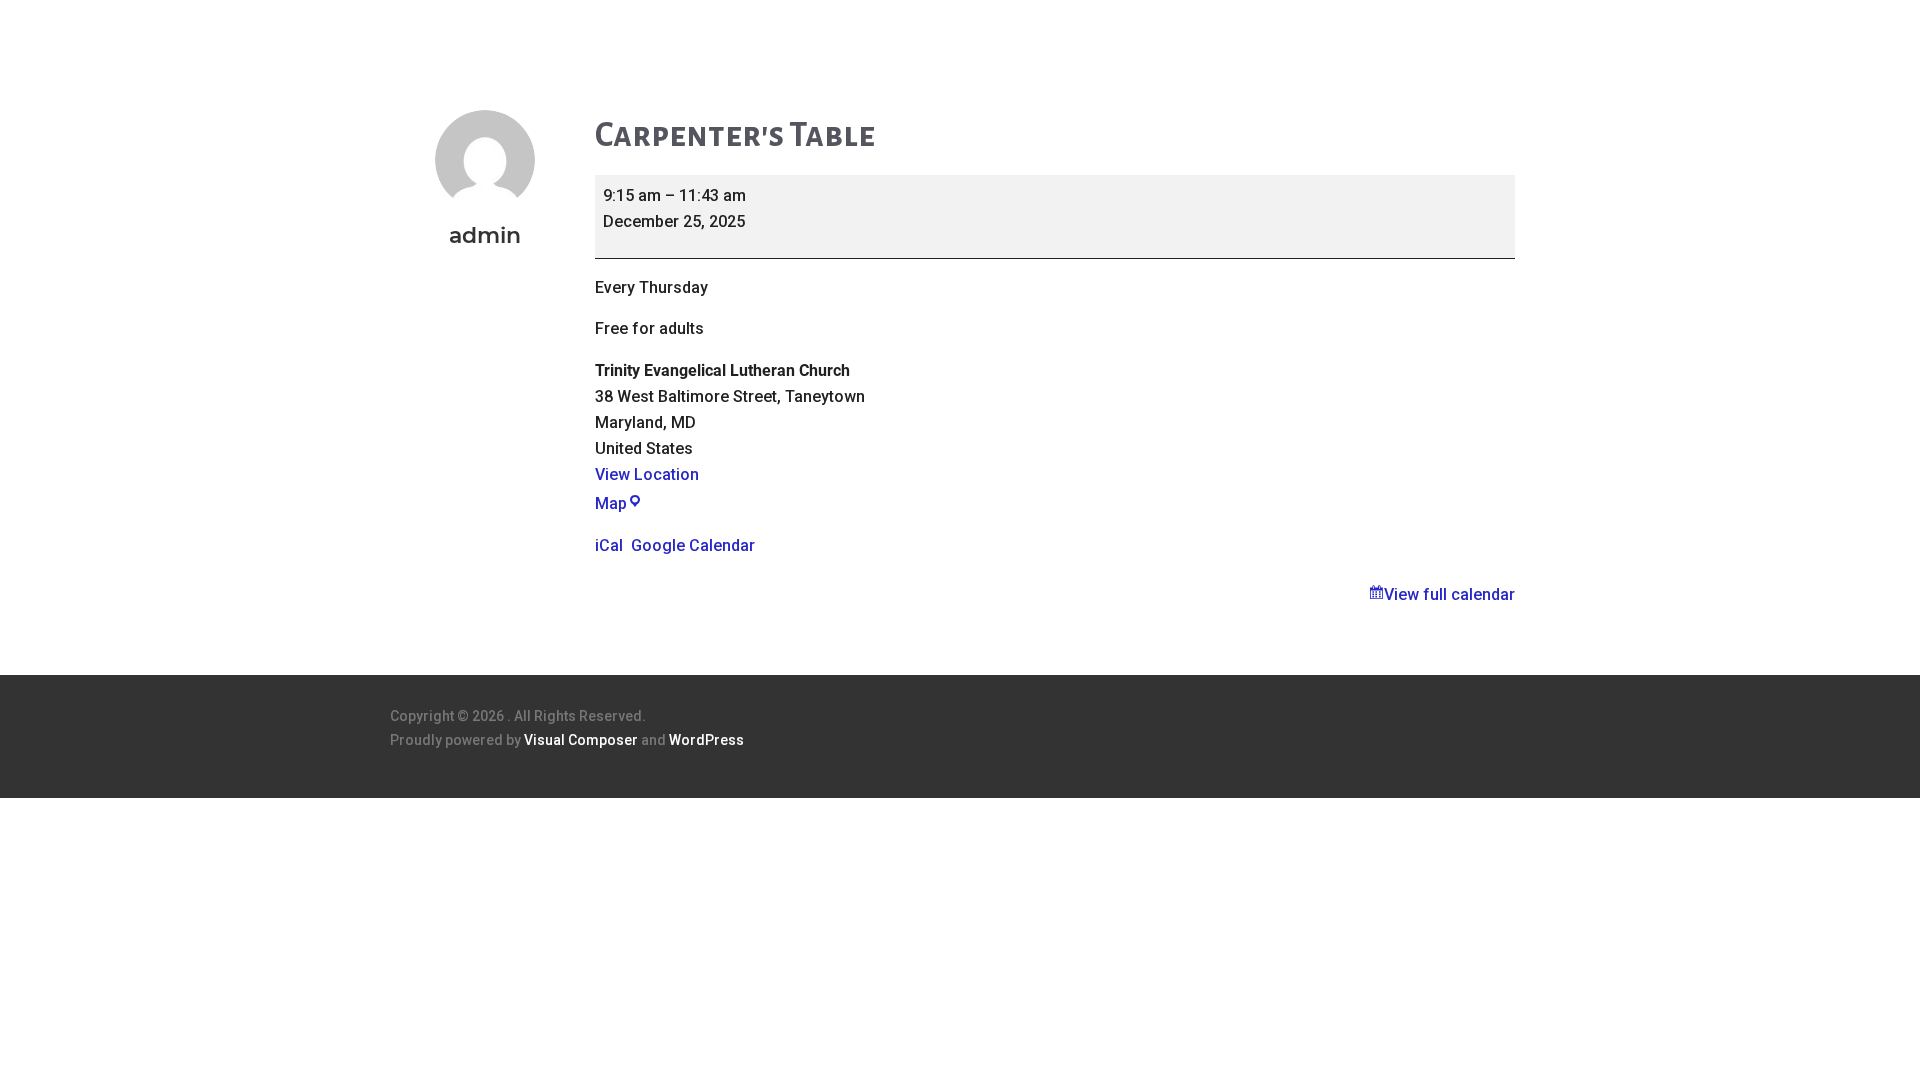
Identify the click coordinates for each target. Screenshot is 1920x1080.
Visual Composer (581, 740)
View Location (647, 474)
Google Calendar (693, 545)
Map (619, 503)
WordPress (706, 740)
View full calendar (1449, 594)
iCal (609, 545)
